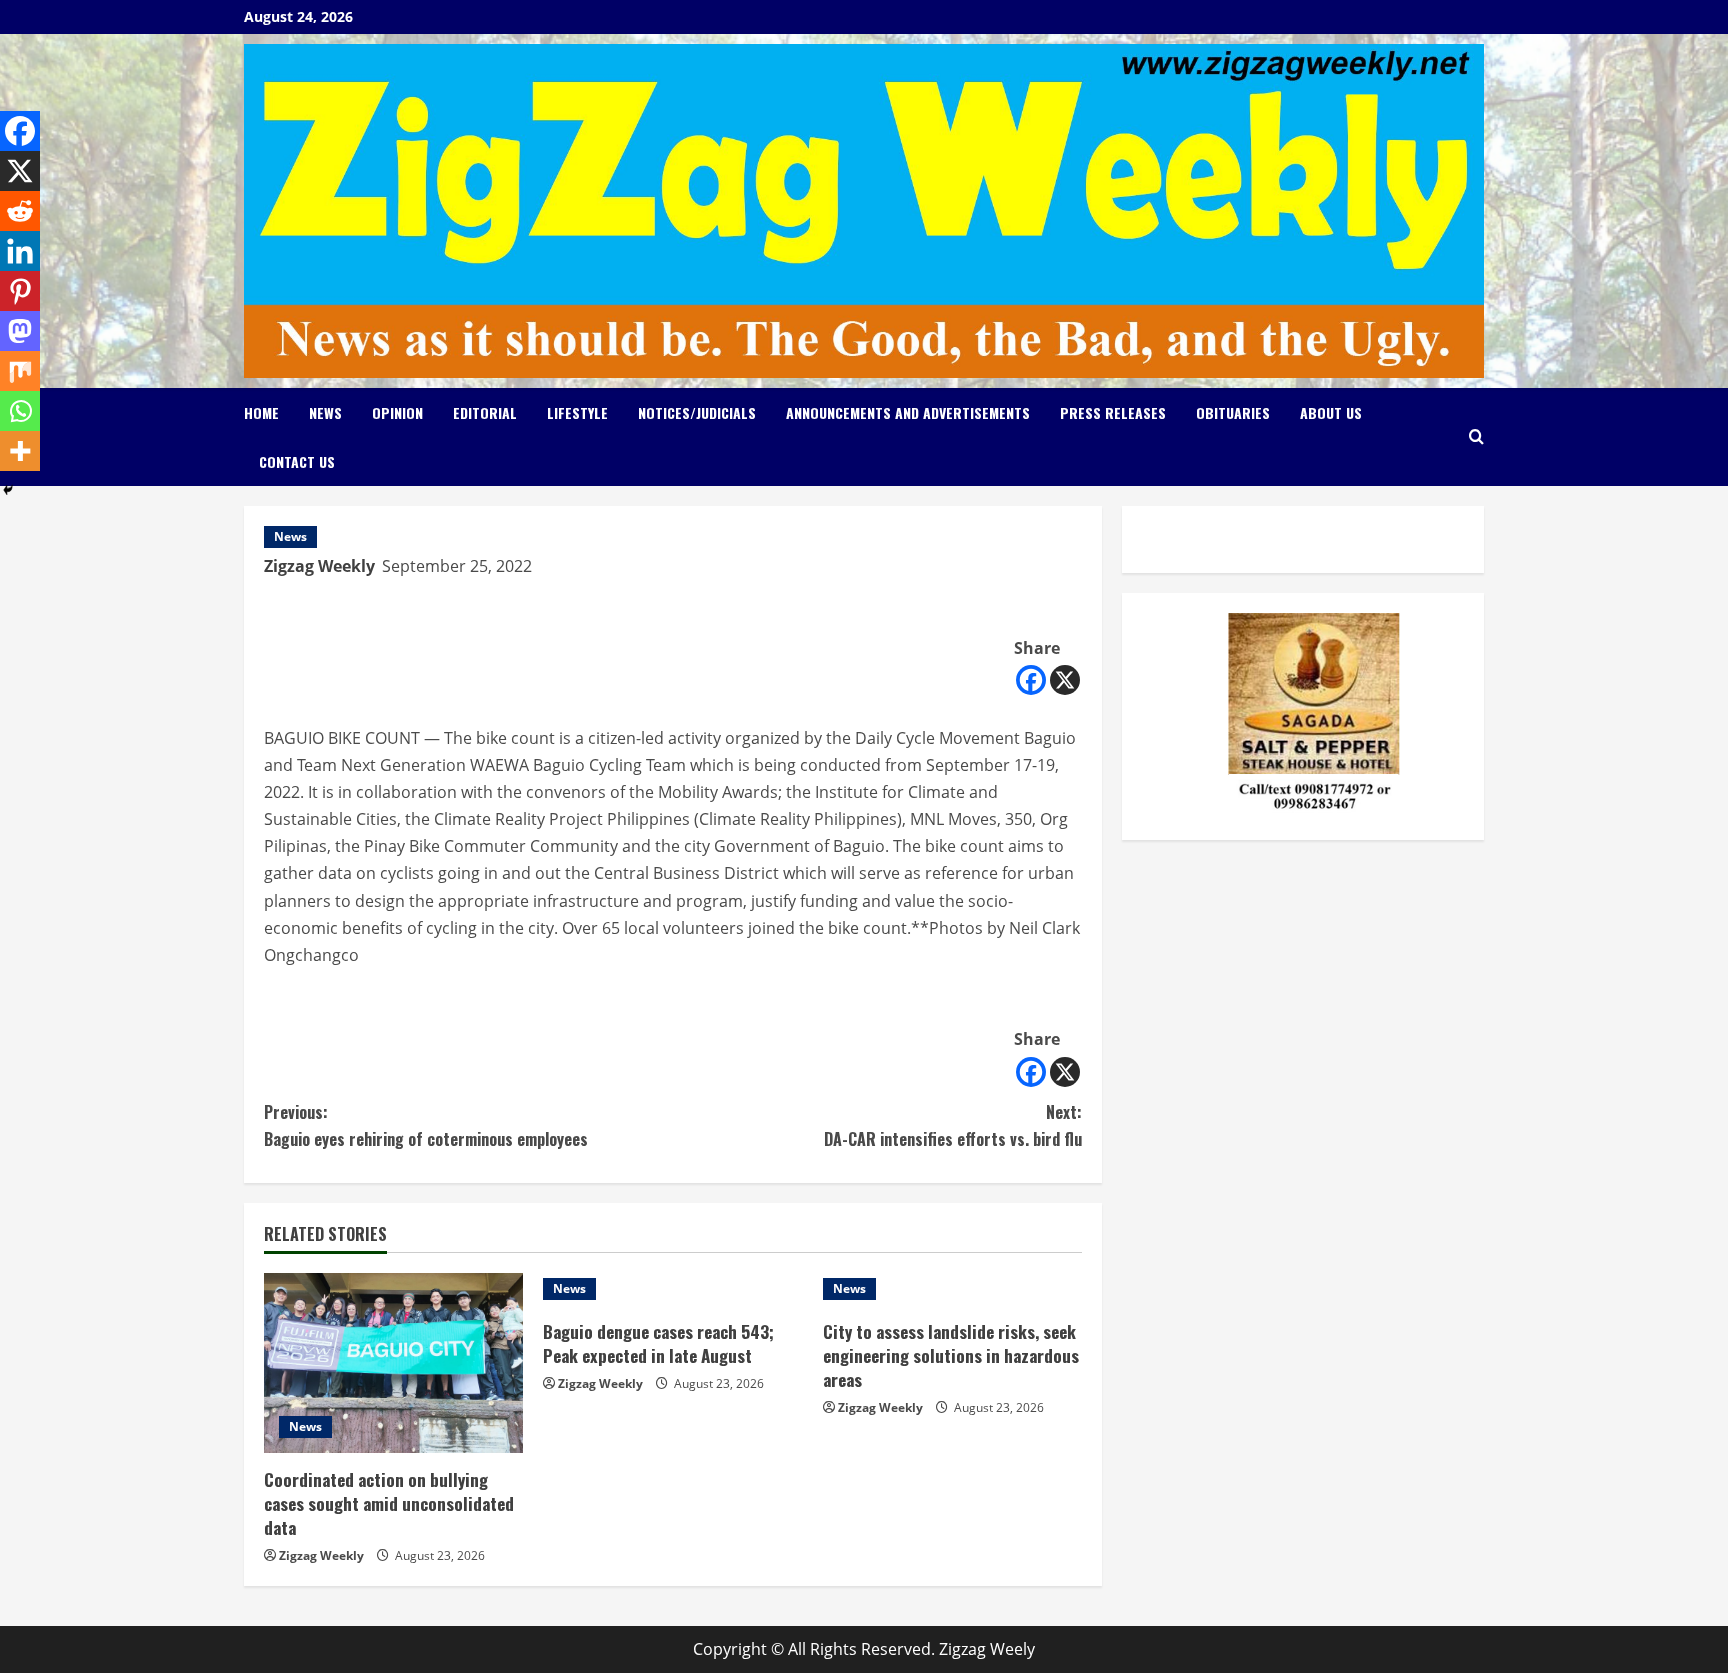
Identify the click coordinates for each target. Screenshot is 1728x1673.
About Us (1331, 412)
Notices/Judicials (697, 412)
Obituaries (1233, 412)
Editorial (485, 412)
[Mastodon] (20, 331)
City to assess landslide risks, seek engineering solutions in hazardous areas (951, 1355)
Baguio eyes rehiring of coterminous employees (426, 1125)
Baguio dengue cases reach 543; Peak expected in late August (658, 1343)
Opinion (397, 412)
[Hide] (8, 490)
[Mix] (20, 371)
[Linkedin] (20, 251)
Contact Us (297, 461)
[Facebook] (1031, 680)
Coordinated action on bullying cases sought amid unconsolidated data (389, 1503)
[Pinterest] (20, 291)
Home (261, 412)
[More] (20, 451)
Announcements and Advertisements (908, 412)
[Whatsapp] (20, 411)
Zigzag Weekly (319, 566)
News (325, 412)
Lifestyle (577, 412)
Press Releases (1113, 412)
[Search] (1476, 436)
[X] (1065, 680)
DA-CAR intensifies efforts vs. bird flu (953, 1125)
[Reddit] (20, 211)
